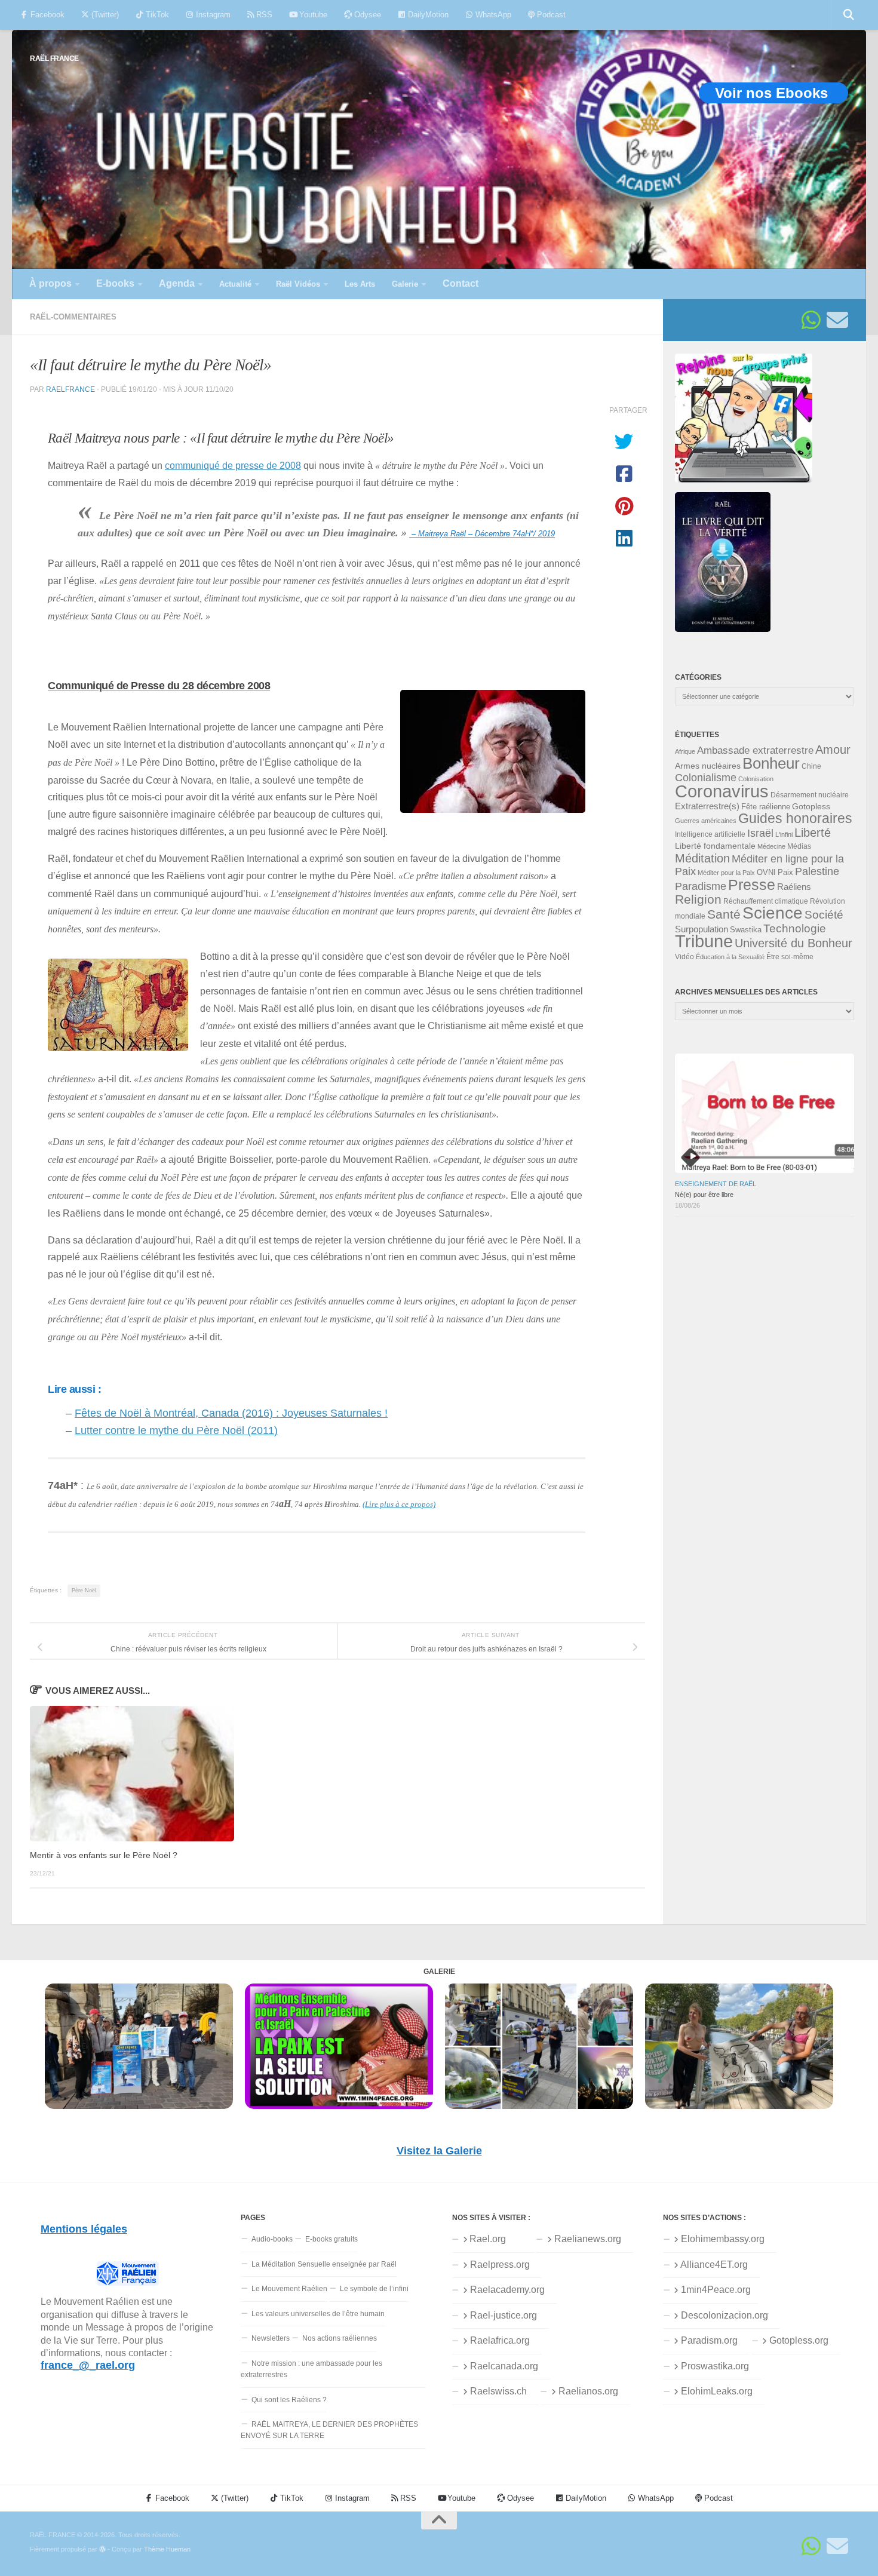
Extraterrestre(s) (707, 806)
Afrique (685, 751)
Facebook (46, 15)
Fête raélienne (766, 807)
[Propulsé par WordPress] (102, 2549)
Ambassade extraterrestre (755, 750)
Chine (811, 766)
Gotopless (811, 806)
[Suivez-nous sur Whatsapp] (811, 320)
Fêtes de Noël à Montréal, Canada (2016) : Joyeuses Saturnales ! (231, 1413)
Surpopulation (702, 929)
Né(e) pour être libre (704, 1195)
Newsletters (271, 2338)
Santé (724, 914)
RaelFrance (70, 389)
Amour (833, 750)
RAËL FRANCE (54, 58)
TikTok (156, 15)
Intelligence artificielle (710, 834)
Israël (760, 833)
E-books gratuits (331, 2239)
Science (773, 913)
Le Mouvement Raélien (289, 2289)
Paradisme (701, 886)
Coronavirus (722, 791)
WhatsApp (492, 15)
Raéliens (794, 887)
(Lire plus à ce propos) (399, 1504)
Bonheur (771, 763)
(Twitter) (104, 15)
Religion (698, 899)
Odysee (366, 15)
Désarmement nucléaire (810, 795)
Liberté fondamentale (715, 846)
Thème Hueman (167, 2549)
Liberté (813, 833)
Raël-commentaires (73, 317)
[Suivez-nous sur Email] (837, 320)
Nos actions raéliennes (340, 2338)
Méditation (702, 858)
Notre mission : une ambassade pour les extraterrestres (311, 2369)
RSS (263, 15)
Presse (752, 885)
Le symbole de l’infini (374, 2289)
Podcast (550, 15)
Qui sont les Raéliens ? (289, 2400)
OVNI (766, 873)
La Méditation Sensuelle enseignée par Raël (324, 2264)
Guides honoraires (795, 818)
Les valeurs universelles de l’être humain (318, 2314)
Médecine (771, 846)
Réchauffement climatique (766, 901)
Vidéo (684, 957)
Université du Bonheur (793, 943)
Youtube (312, 15)
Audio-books (272, 2239)
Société (824, 915)
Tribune (704, 941)
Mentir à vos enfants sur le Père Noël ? (104, 1855)
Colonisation (756, 779)
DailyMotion (427, 15)
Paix (785, 872)
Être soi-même (790, 957)
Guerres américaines (706, 821)
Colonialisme (706, 778)
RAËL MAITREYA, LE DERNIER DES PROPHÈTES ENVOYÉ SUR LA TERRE (329, 2430)
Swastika (746, 930)
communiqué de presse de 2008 (233, 465)
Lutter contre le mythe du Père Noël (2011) (176, 1430)
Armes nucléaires (708, 766)
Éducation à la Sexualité (730, 957)
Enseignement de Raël (716, 1184)
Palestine (817, 871)
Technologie (795, 928)
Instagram (212, 15)
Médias (799, 846)
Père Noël (84, 1591)
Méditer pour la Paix (726, 873)
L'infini (784, 834)
